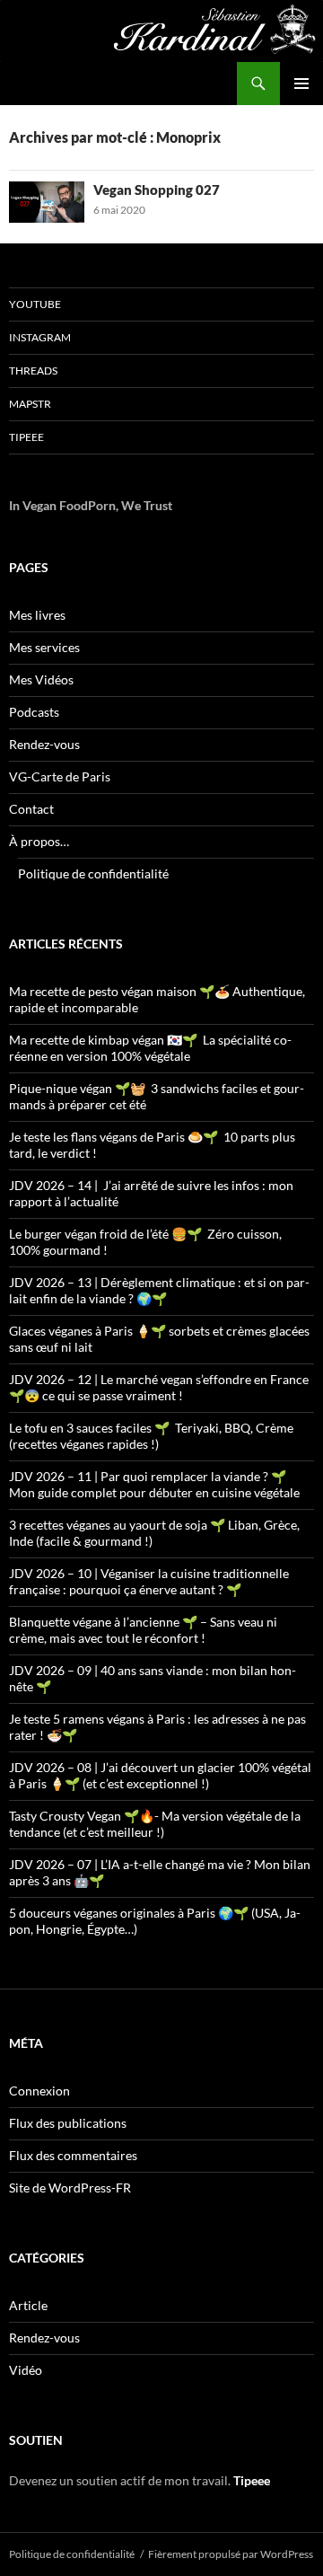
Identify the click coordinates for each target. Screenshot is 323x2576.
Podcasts (34, 712)
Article (28, 2305)
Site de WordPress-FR (70, 2188)
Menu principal (301, 84)
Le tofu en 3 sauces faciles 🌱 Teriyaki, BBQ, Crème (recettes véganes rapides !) (151, 1436)
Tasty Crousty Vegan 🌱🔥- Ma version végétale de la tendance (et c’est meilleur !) (155, 1824)
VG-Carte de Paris (60, 776)
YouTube (35, 304)
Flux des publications (68, 2123)
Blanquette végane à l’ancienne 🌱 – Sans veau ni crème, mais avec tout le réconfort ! (143, 1630)
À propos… (39, 841)
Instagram (40, 337)
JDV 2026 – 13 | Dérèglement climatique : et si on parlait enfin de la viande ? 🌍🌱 (159, 1290)
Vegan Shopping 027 (157, 190)
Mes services (44, 647)
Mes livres (37, 615)
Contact (31, 809)
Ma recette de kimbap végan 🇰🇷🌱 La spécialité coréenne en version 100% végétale (150, 1048)
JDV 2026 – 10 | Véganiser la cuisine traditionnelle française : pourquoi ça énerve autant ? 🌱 (149, 1581)
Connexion (39, 2091)
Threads (33, 371)
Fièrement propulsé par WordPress (231, 2554)
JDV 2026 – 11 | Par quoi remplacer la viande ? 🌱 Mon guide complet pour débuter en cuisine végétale (154, 1484)
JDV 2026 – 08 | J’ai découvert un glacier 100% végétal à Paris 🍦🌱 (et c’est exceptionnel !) (160, 1775)
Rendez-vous (44, 744)
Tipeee (26, 437)
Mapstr (30, 404)
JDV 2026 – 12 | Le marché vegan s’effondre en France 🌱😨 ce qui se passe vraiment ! (159, 1387)
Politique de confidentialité (93, 873)
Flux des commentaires (73, 2155)
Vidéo (26, 2370)
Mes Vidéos (41, 679)
